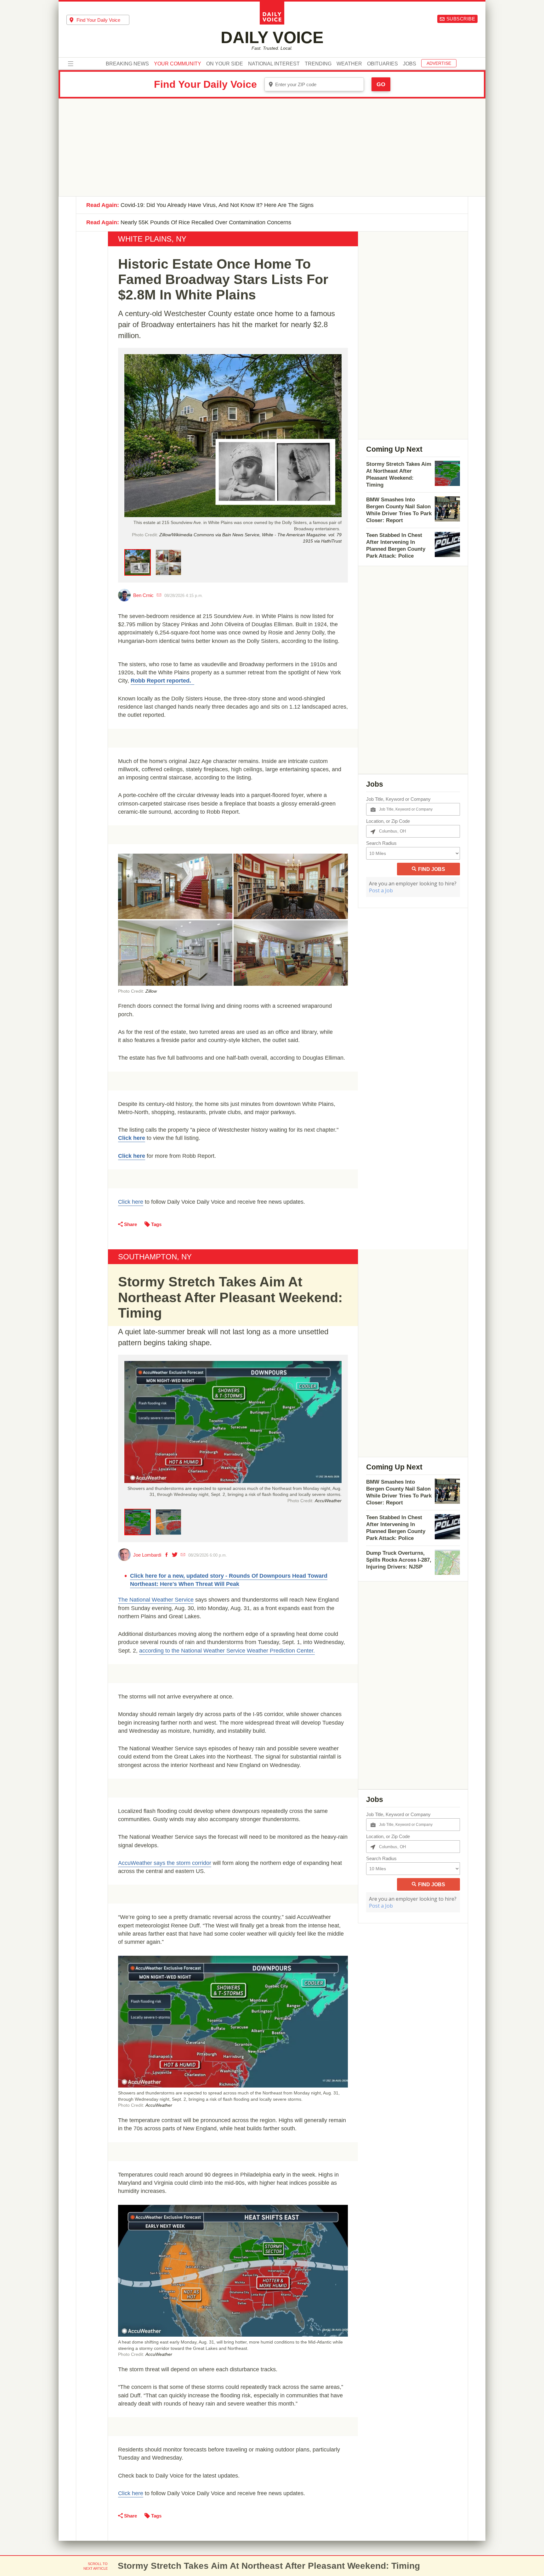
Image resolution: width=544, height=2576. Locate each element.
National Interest (274, 64)
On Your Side (225, 64)
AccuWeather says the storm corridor (165, 1863)
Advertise (439, 63)
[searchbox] (103, 20)
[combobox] (98, 20)
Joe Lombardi (147, 1555)
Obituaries (382, 64)
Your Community (178, 64)
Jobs (410, 64)
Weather (349, 64)
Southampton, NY (155, 1257)
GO (381, 84)
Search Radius (381, 843)
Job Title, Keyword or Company (398, 799)
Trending (318, 64)
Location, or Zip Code (388, 821)
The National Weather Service (156, 1600)
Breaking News (127, 64)
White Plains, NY (152, 239)
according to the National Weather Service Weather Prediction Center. (227, 1651)
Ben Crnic (143, 595)
